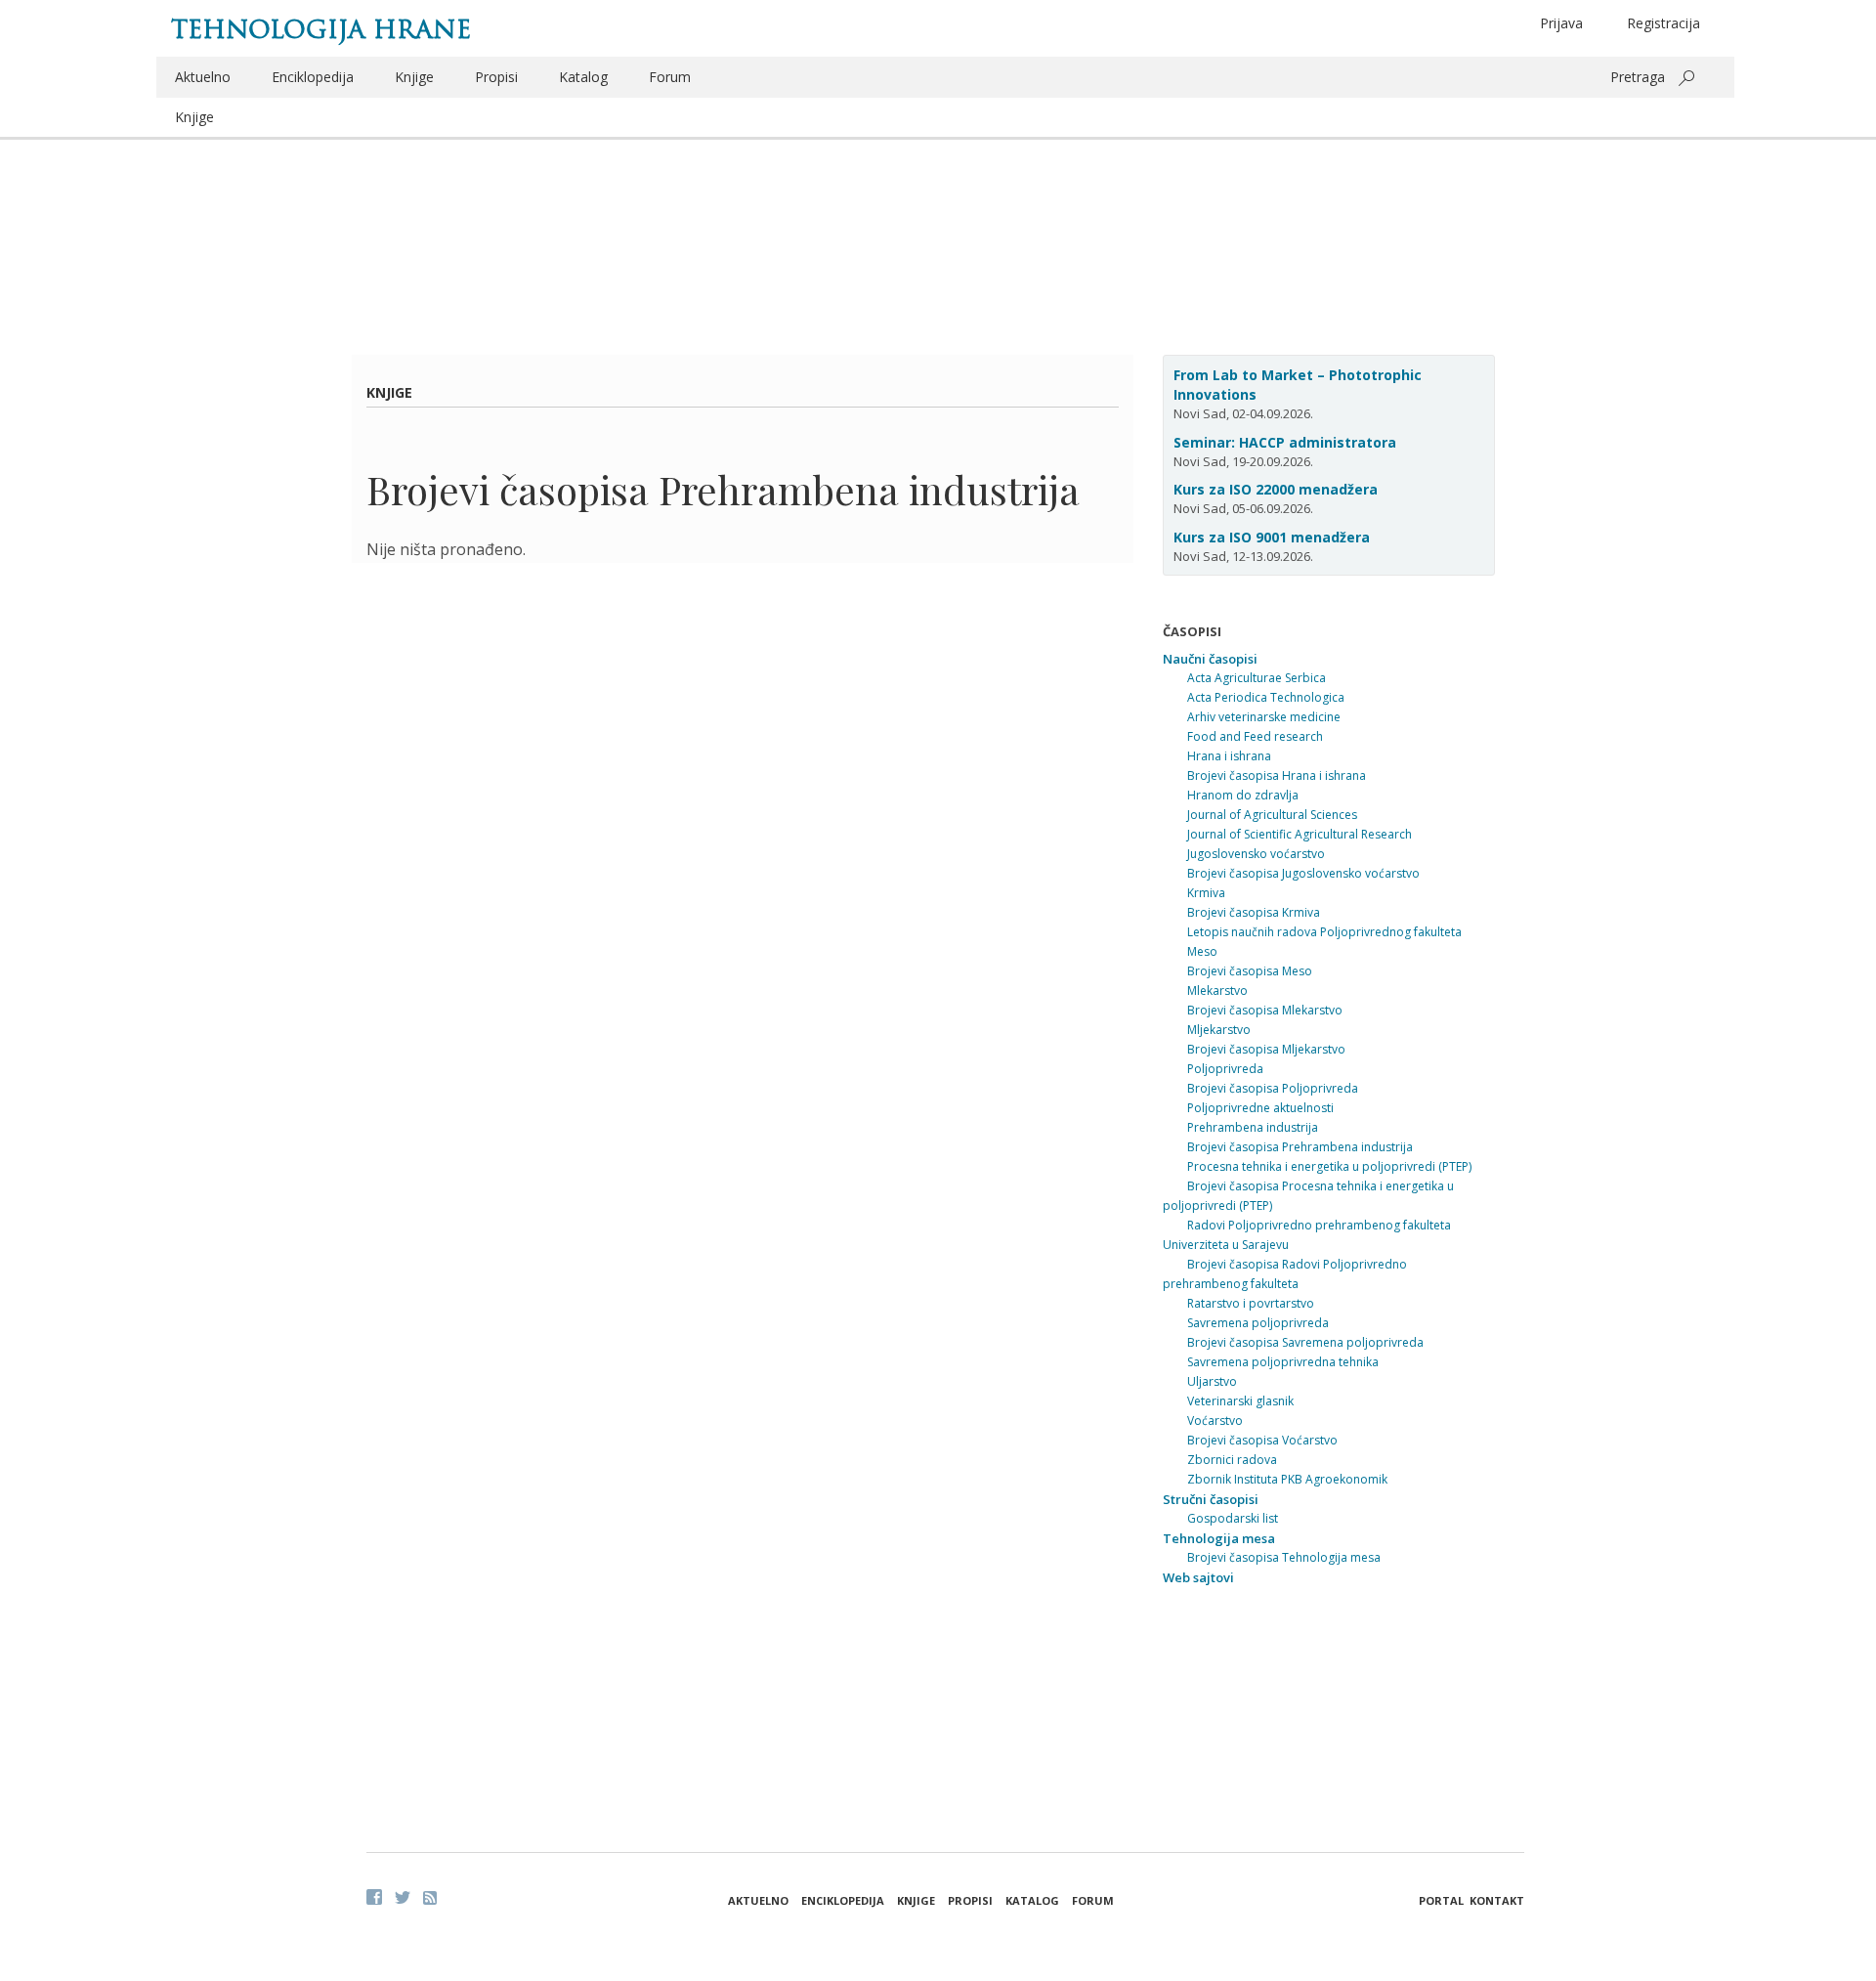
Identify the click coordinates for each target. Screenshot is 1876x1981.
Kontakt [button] (1497, 1900)
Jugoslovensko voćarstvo (1256, 854)
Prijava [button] (1561, 23)
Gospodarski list (1233, 1518)
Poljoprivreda (1225, 1069)
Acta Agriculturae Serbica (1257, 678)
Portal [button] (1441, 1900)
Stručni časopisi (1211, 1499)
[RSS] (430, 1898)
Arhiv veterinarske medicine (1264, 717)
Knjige (414, 77)
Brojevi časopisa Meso (1250, 971)
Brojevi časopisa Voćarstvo (1262, 1440)
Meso (1202, 951)
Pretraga (1638, 77)
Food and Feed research (1255, 736)
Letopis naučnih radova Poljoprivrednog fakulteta (1324, 932)
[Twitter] (403, 1897)
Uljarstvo (1212, 1381)
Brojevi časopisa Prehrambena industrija (1300, 1147)
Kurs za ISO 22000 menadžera (1276, 489)
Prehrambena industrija (1253, 1127)
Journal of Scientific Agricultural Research (1300, 834)
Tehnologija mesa (1219, 1538)
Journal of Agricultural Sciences (1272, 815)
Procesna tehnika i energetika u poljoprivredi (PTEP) (1329, 1166)
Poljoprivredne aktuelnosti (1260, 1108)
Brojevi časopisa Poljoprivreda (1273, 1088)
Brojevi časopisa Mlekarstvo (1265, 1010)
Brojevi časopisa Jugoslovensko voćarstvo (1303, 873)
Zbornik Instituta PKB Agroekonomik (1287, 1479)
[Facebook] (374, 1897)
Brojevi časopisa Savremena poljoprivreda (1305, 1342)
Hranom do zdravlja (1243, 795)
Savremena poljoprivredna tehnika (1283, 1362)
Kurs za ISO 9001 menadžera (1272, 537)
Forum (670, 77)
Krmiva (1206, 893)
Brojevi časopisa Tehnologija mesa (1284, 1557)
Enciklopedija (313, 77)
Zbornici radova (1232, 1460)
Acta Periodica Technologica (1266, 697)
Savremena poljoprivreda (1258, 1323)
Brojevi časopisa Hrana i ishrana (1277, 775)
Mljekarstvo (1219, 1030)
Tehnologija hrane (321, 29)
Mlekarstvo (1217, 990)
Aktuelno (203, 77)
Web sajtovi (1198, 1577)
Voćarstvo (1215, 1421)
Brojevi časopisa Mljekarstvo (1266, 1049)
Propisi (496, 77)
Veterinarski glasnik (1240, 1401)
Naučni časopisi (1210, 659)
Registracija (1663, 23)
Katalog (583, 77)
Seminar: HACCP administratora (1285, 442)
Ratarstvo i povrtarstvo (1251, 1303)
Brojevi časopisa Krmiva (1254, 912)
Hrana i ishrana (1229, 756)
